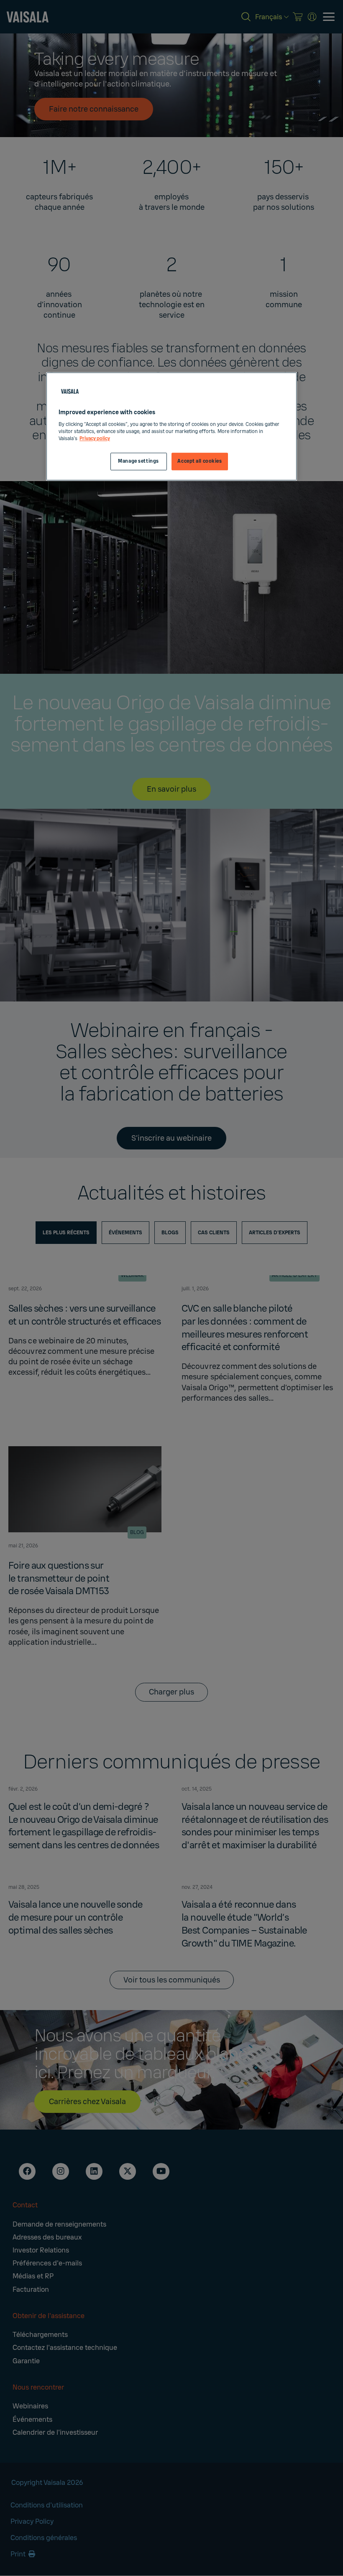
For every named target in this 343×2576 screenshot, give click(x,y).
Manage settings (138, 461)
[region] (171, 427)
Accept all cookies (200, 461)
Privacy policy (95, 439)
